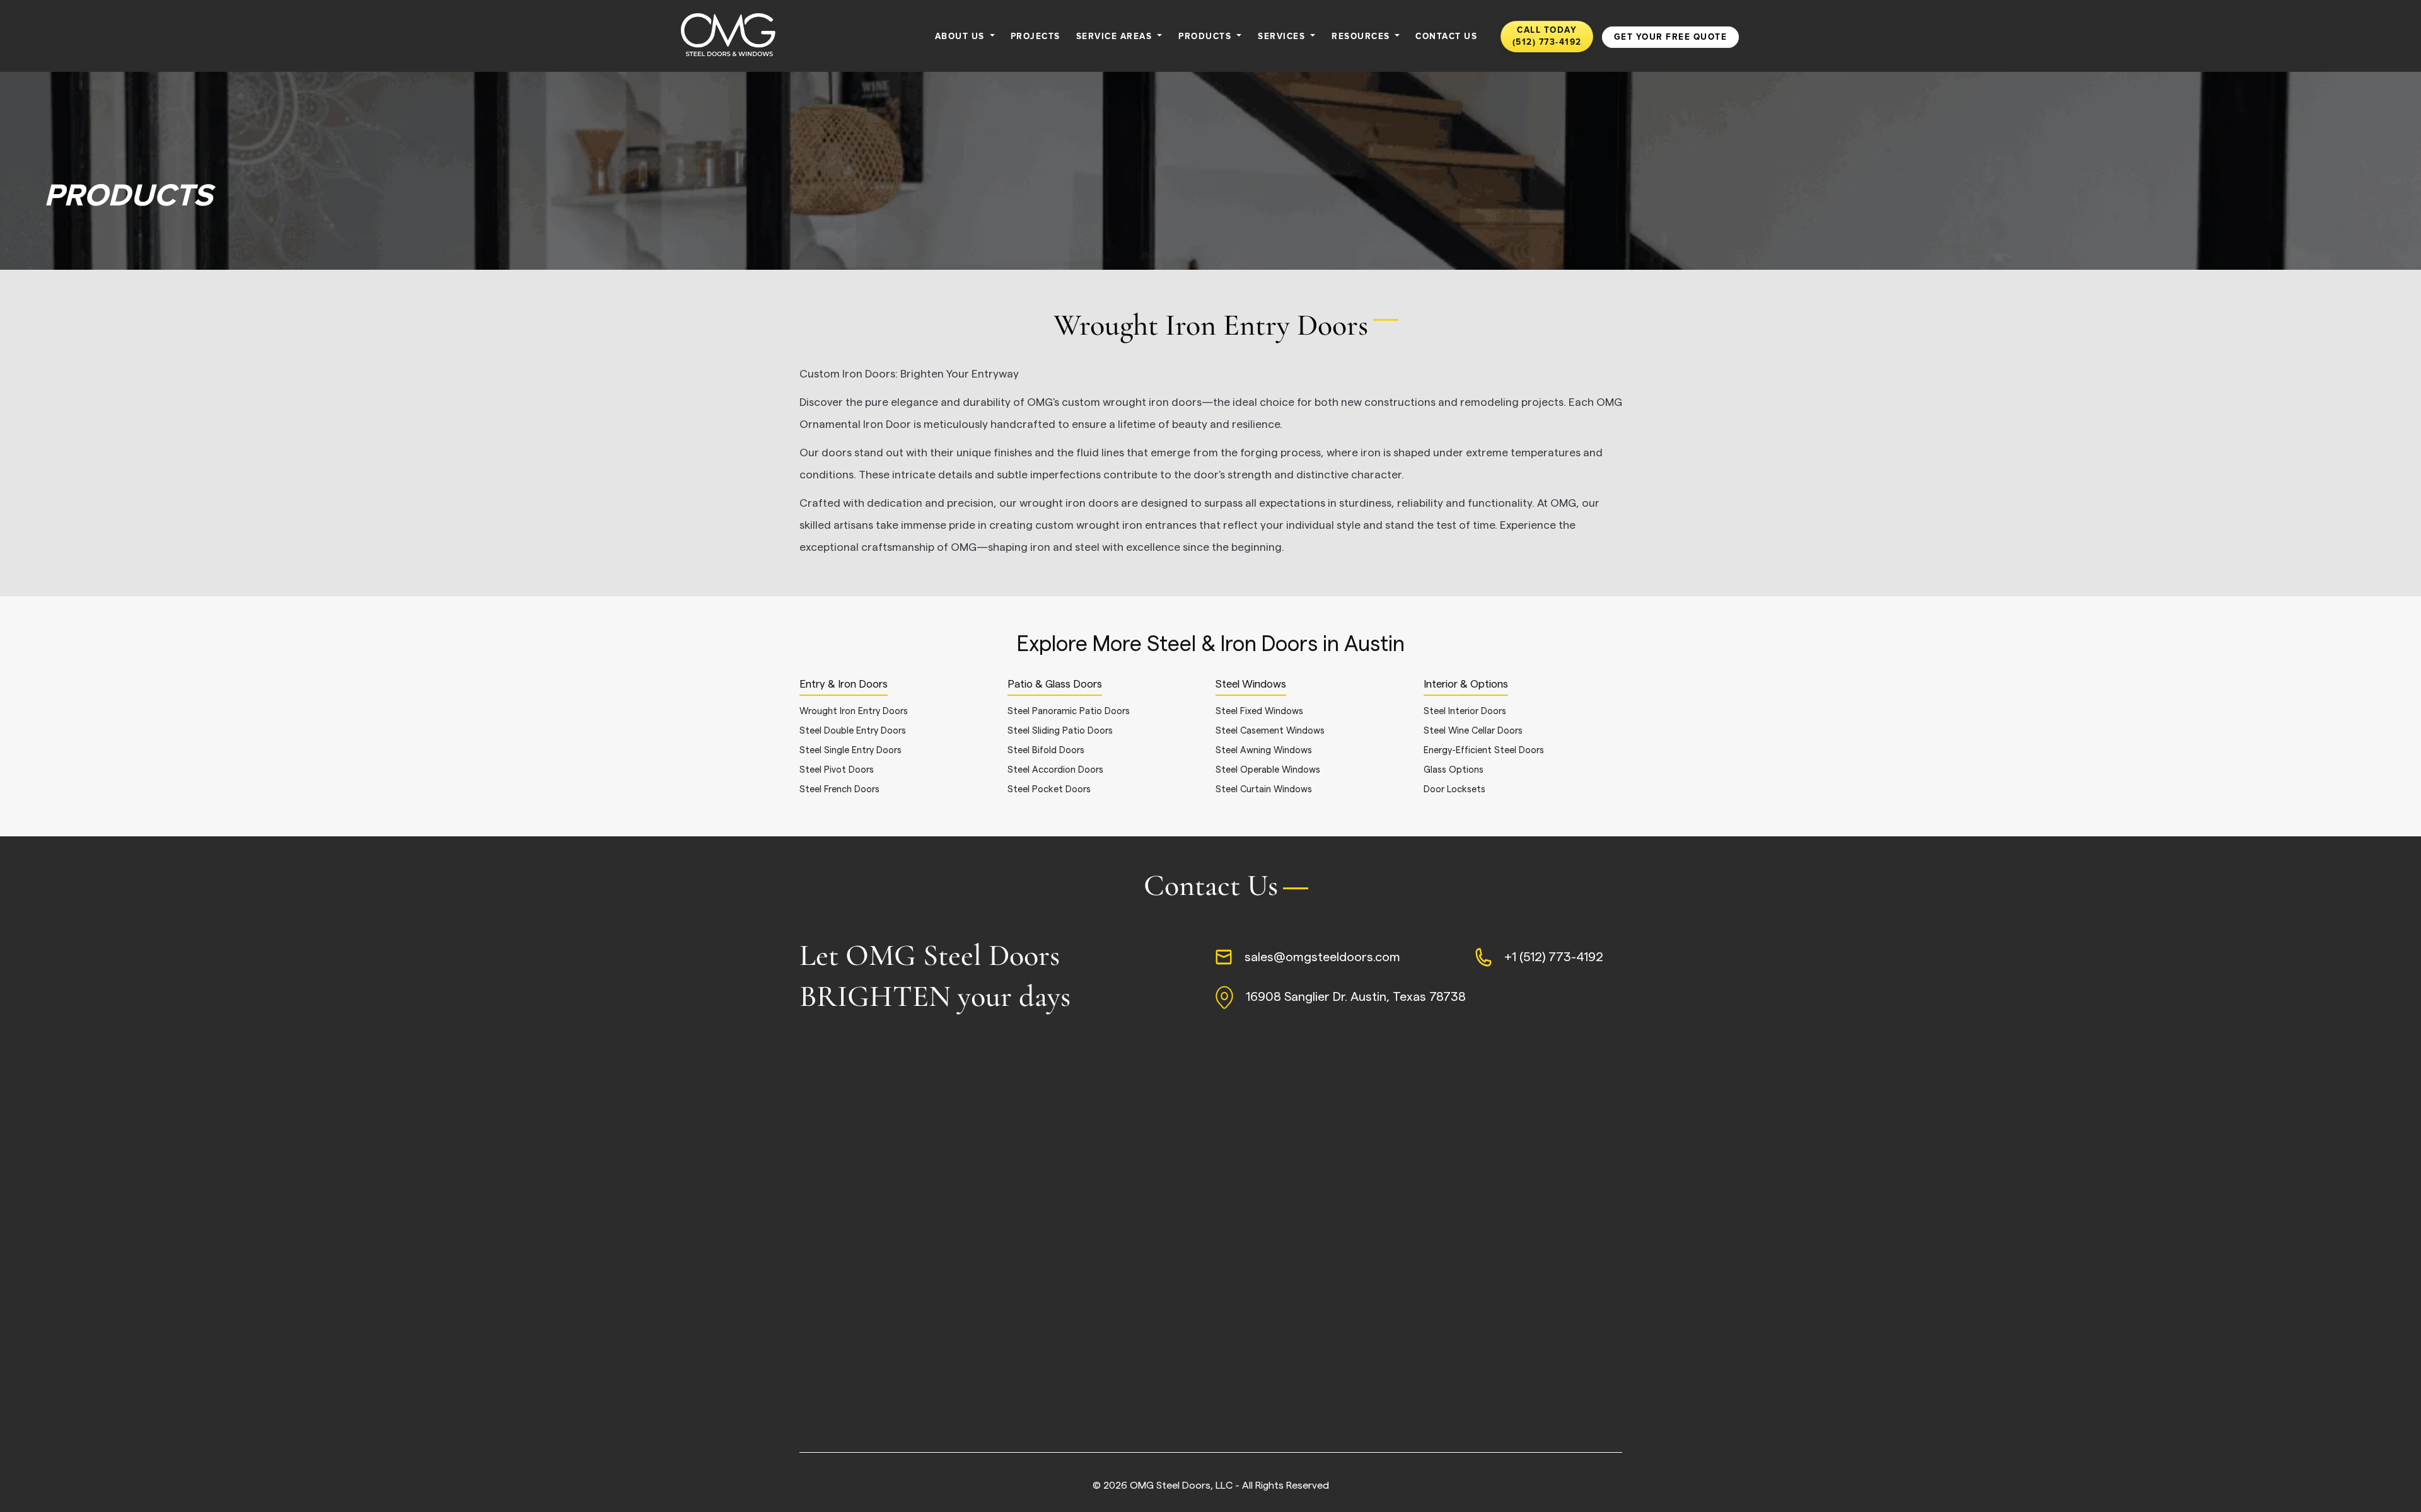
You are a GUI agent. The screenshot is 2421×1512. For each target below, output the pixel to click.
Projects (1036, 37)
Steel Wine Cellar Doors (1473, 731)
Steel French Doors (839, 789)
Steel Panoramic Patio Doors (1069, 711)
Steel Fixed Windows (1259, 711)
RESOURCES (1362, 37)
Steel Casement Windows (1270, 731)
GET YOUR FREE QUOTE (1671, 37)
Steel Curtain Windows (1264, 789)
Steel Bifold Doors (1046, 750)
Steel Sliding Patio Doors (1060, 731)
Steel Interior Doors (1465, 711)
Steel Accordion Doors (1055, 770)
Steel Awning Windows (1264, 750)
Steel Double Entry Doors (853, 731)
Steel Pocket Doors (1049, 789)
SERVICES (1283, 37)
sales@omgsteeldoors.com (1322, 957)
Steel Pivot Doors (837, 770)
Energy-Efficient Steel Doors (1484, 750)
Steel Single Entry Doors (851, 750)
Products (1206, 37)
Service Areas (1116, 37)
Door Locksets (1454, 789)
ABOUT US (961, 37)
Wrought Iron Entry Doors (854, 711)
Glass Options (1454, 770)
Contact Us (1446, 37)
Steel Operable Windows (1268, 770)
